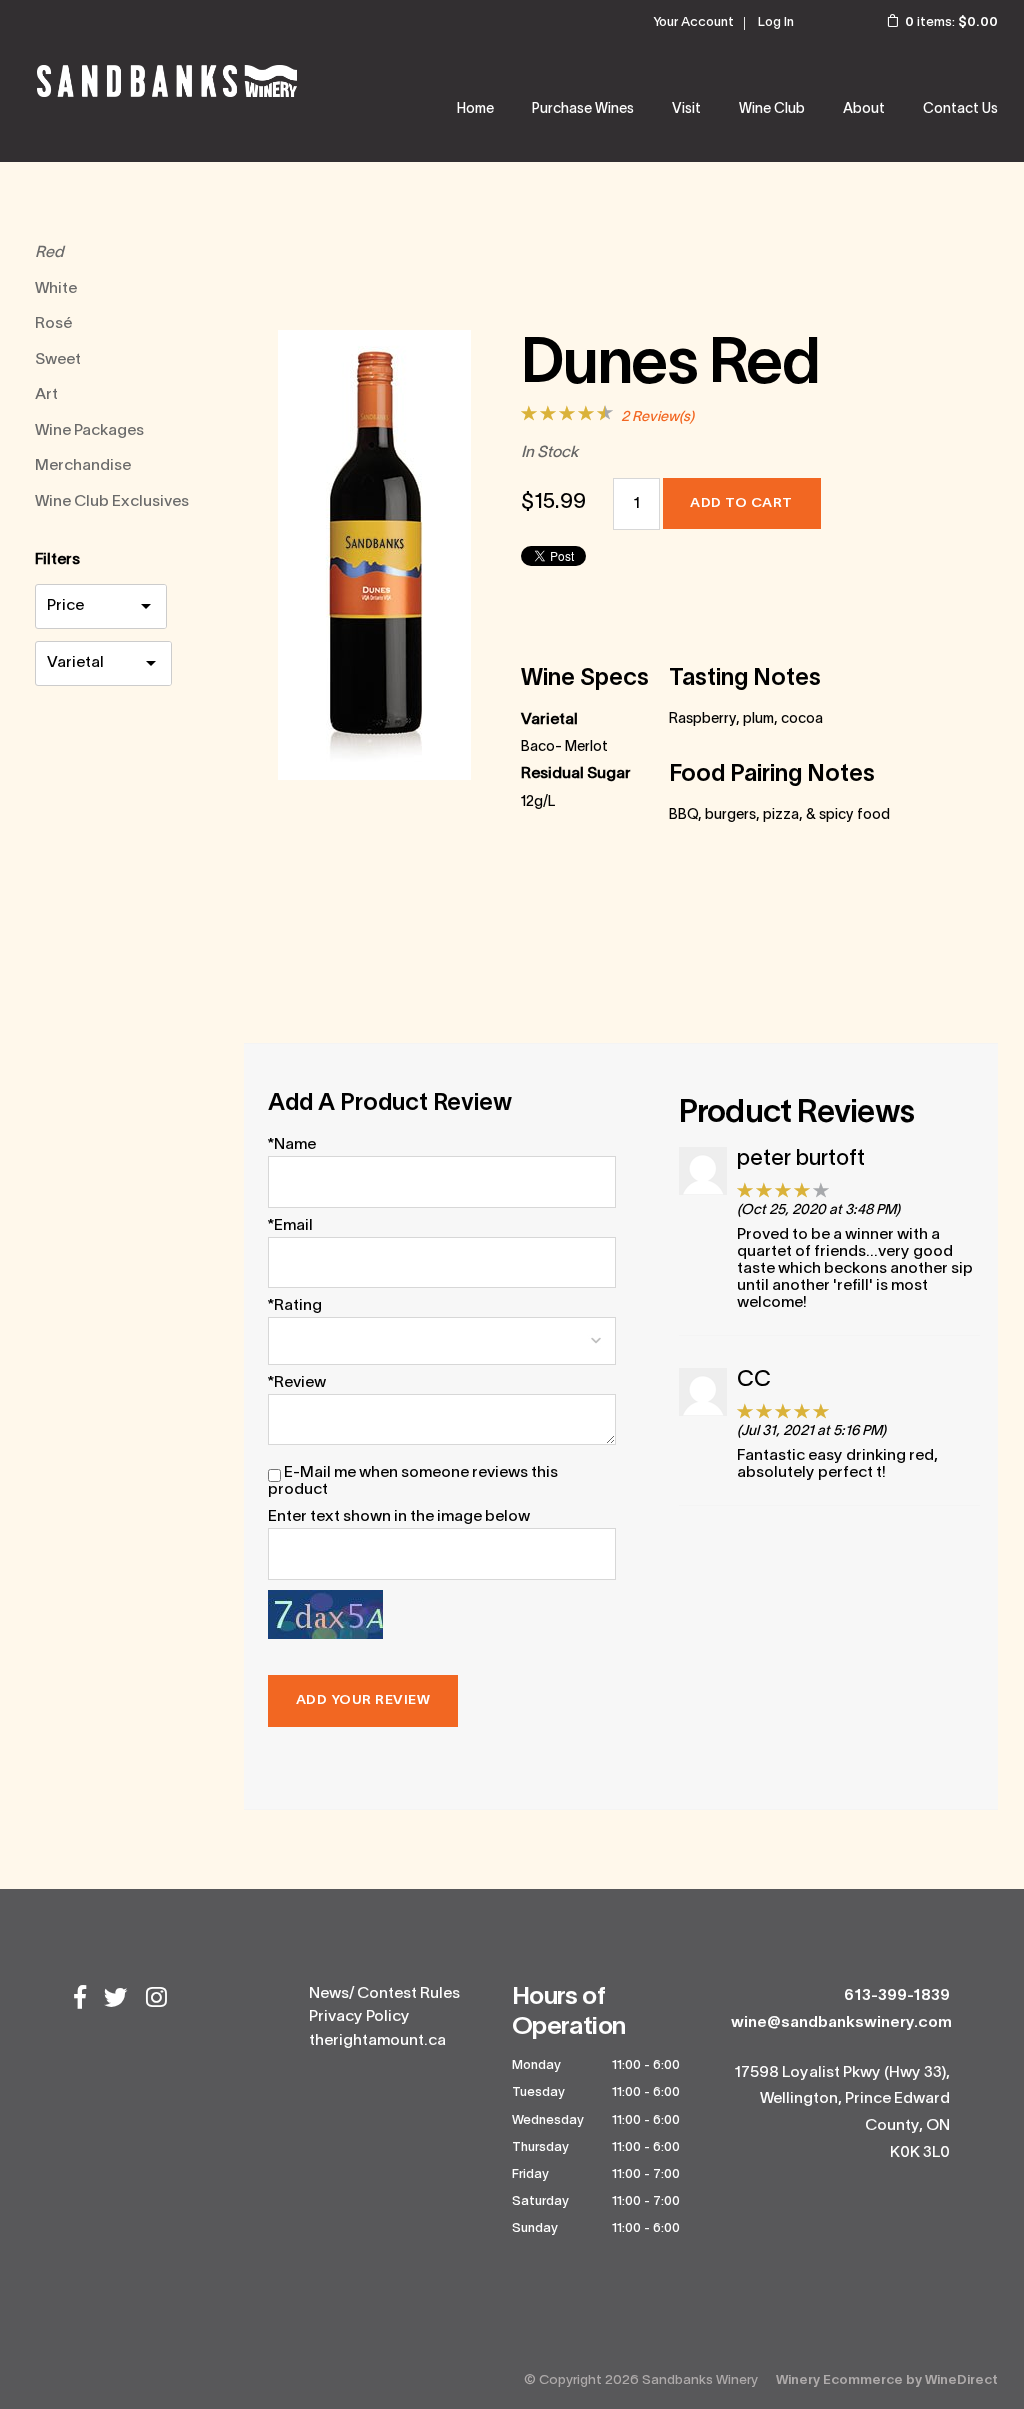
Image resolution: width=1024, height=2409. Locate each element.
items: (951, 23)
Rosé (53, 324)
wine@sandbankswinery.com (841, 2023)
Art (46, 395)
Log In (776, 23)
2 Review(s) (657, 417)
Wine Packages (89, 431)
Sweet (58, 360)
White (56, 289)
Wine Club (772, 109)
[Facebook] (80, 2000)
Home (475, 109)
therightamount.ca (377, 2041)
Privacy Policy (359, 2017)
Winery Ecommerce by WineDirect (887, 2380)
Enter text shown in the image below (399, 1517)
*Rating (295, 1306)
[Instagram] (156, 2000)
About (864, 109)
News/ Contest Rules (384, 1994)
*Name (292, 1145)
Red (49, 253)
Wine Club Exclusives (112, 502)
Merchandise (83, 466)
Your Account (693, 23)
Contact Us (960, 109)
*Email (290, 1226)
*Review (297, 1383)
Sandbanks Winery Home (167, 81)
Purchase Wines (583, 109)
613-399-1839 (897, 1996)
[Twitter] (116, 2000)
